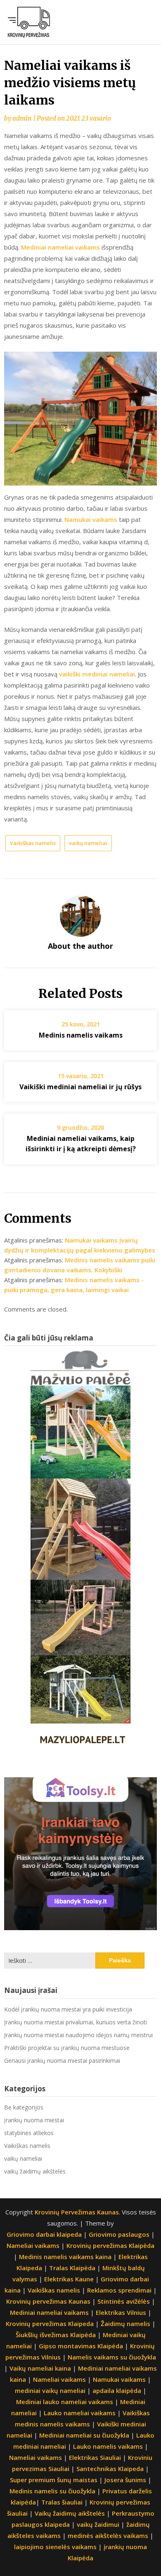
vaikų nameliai (88, 843)
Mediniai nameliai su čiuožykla (84, 2435)
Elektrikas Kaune (69, 2279)
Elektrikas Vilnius (121, 2312)
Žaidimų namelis (125, 2324)
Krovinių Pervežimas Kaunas (77, 2212)
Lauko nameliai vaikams (80, 2413)
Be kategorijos (24, 2107)
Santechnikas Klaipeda (110, 2469)
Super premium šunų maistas (54, 2480)
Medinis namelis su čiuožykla (52, 2491)
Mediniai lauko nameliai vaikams (65, 2402)
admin (22, 118)
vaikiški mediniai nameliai (97, 674)
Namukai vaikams (92, 519)
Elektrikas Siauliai (95, 2457)
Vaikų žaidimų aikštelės (70, 2513)
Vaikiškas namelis (33, 843)
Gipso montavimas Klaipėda (81, 2346)
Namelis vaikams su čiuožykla (112, 2357)
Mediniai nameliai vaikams (60, 247)
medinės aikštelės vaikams (108, 2536)
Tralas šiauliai (62, 2502)
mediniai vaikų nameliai (50, 2390)
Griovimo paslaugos (119, 2234)
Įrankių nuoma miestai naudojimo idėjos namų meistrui (78, 2035)
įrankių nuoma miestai (34, 2120)
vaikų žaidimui (98, 2524)
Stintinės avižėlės (124, 2301)
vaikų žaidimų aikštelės (35, 2171)
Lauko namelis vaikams (108, 2446)
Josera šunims (125, 2480)
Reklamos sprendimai (119, 2290)
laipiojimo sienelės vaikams (55, 2547)
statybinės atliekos (29, 2133)
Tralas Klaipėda (72, 2268)
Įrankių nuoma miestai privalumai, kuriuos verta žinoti (76, 2022)
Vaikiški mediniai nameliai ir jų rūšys (80, 1087)
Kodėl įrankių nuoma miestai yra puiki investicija (68, 2009)
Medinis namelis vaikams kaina (65, 2257)
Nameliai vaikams (33, 2245)
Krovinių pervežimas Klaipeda (50, 2324)
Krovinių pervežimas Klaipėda (110, 2245)
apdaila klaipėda (117, 2390)
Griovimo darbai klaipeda (44, 2234)
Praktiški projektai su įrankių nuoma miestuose (67, 2048)
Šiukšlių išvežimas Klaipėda (56, 2335)
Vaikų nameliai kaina (40, 2368)
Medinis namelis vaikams (81, 1035)
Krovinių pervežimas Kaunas (48, 2301)
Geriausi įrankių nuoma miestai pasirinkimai (62, 2061)
